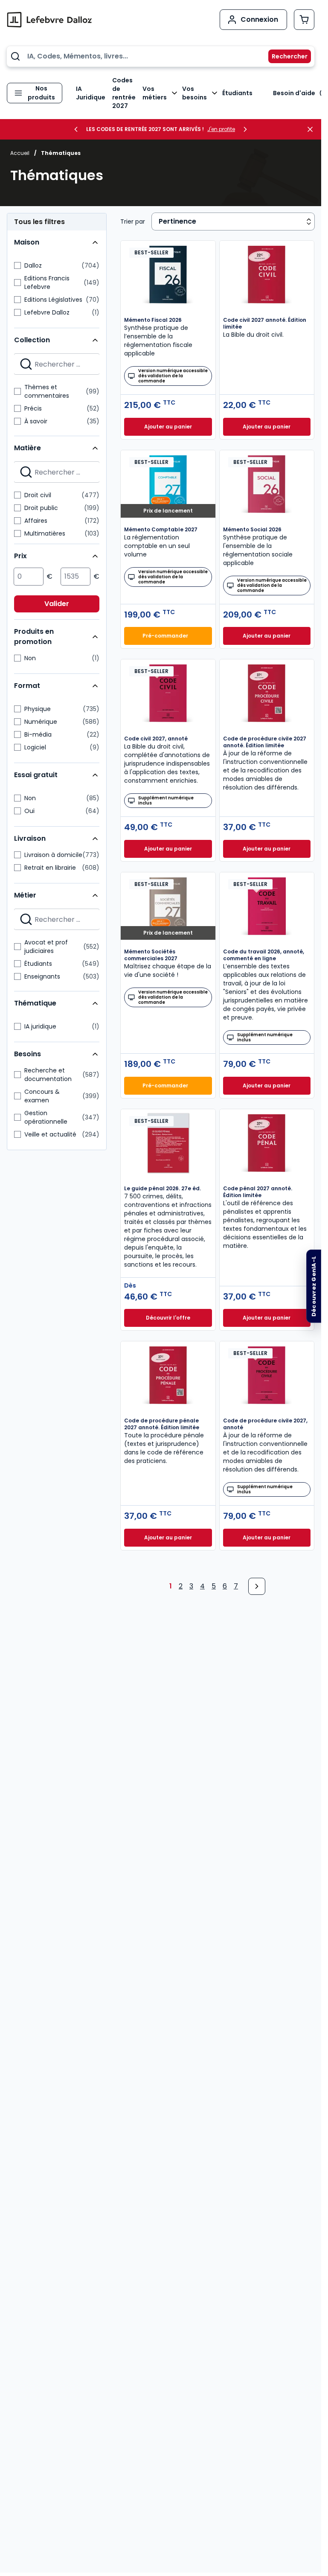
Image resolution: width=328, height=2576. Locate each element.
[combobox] (161, 56)
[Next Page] (257, 1586)
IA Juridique (91, 93)
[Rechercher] (284, 56)
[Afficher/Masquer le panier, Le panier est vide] (304, 20)
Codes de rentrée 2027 (124, 93)
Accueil (20, 153)
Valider (57, 604)
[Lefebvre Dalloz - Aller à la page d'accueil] (49, 20)
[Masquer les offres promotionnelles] (313, 129)
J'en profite (221, 129)
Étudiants (237, 93)
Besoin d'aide (294, 93)
